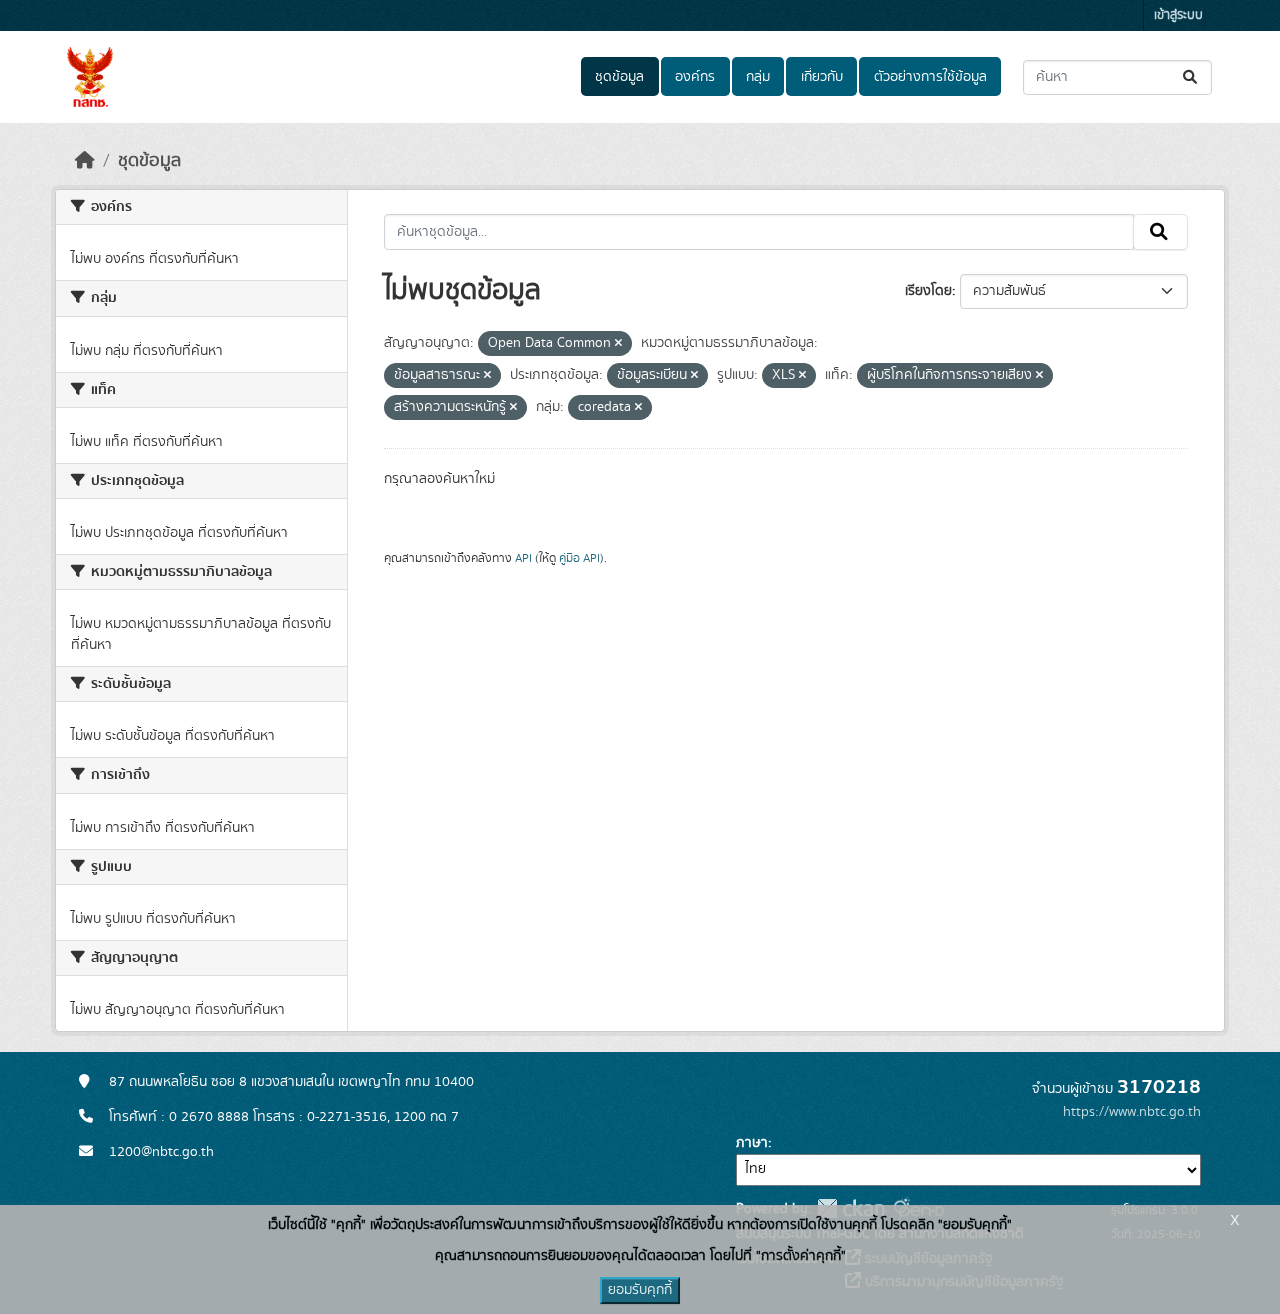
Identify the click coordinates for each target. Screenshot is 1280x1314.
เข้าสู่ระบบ (1178, 15)
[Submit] (1191, 77)
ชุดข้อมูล (619, 77)
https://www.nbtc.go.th (1132, 1112)
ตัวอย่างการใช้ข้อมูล (930, 77)
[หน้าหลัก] (85, 161)
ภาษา (752, 1143)
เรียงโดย (928, 291)
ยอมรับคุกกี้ (640, 1290)
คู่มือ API (579, 558)
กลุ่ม (758, 77)
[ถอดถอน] (618, 344)
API (523, 558)
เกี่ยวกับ (822, 77)
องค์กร (695, 77)
